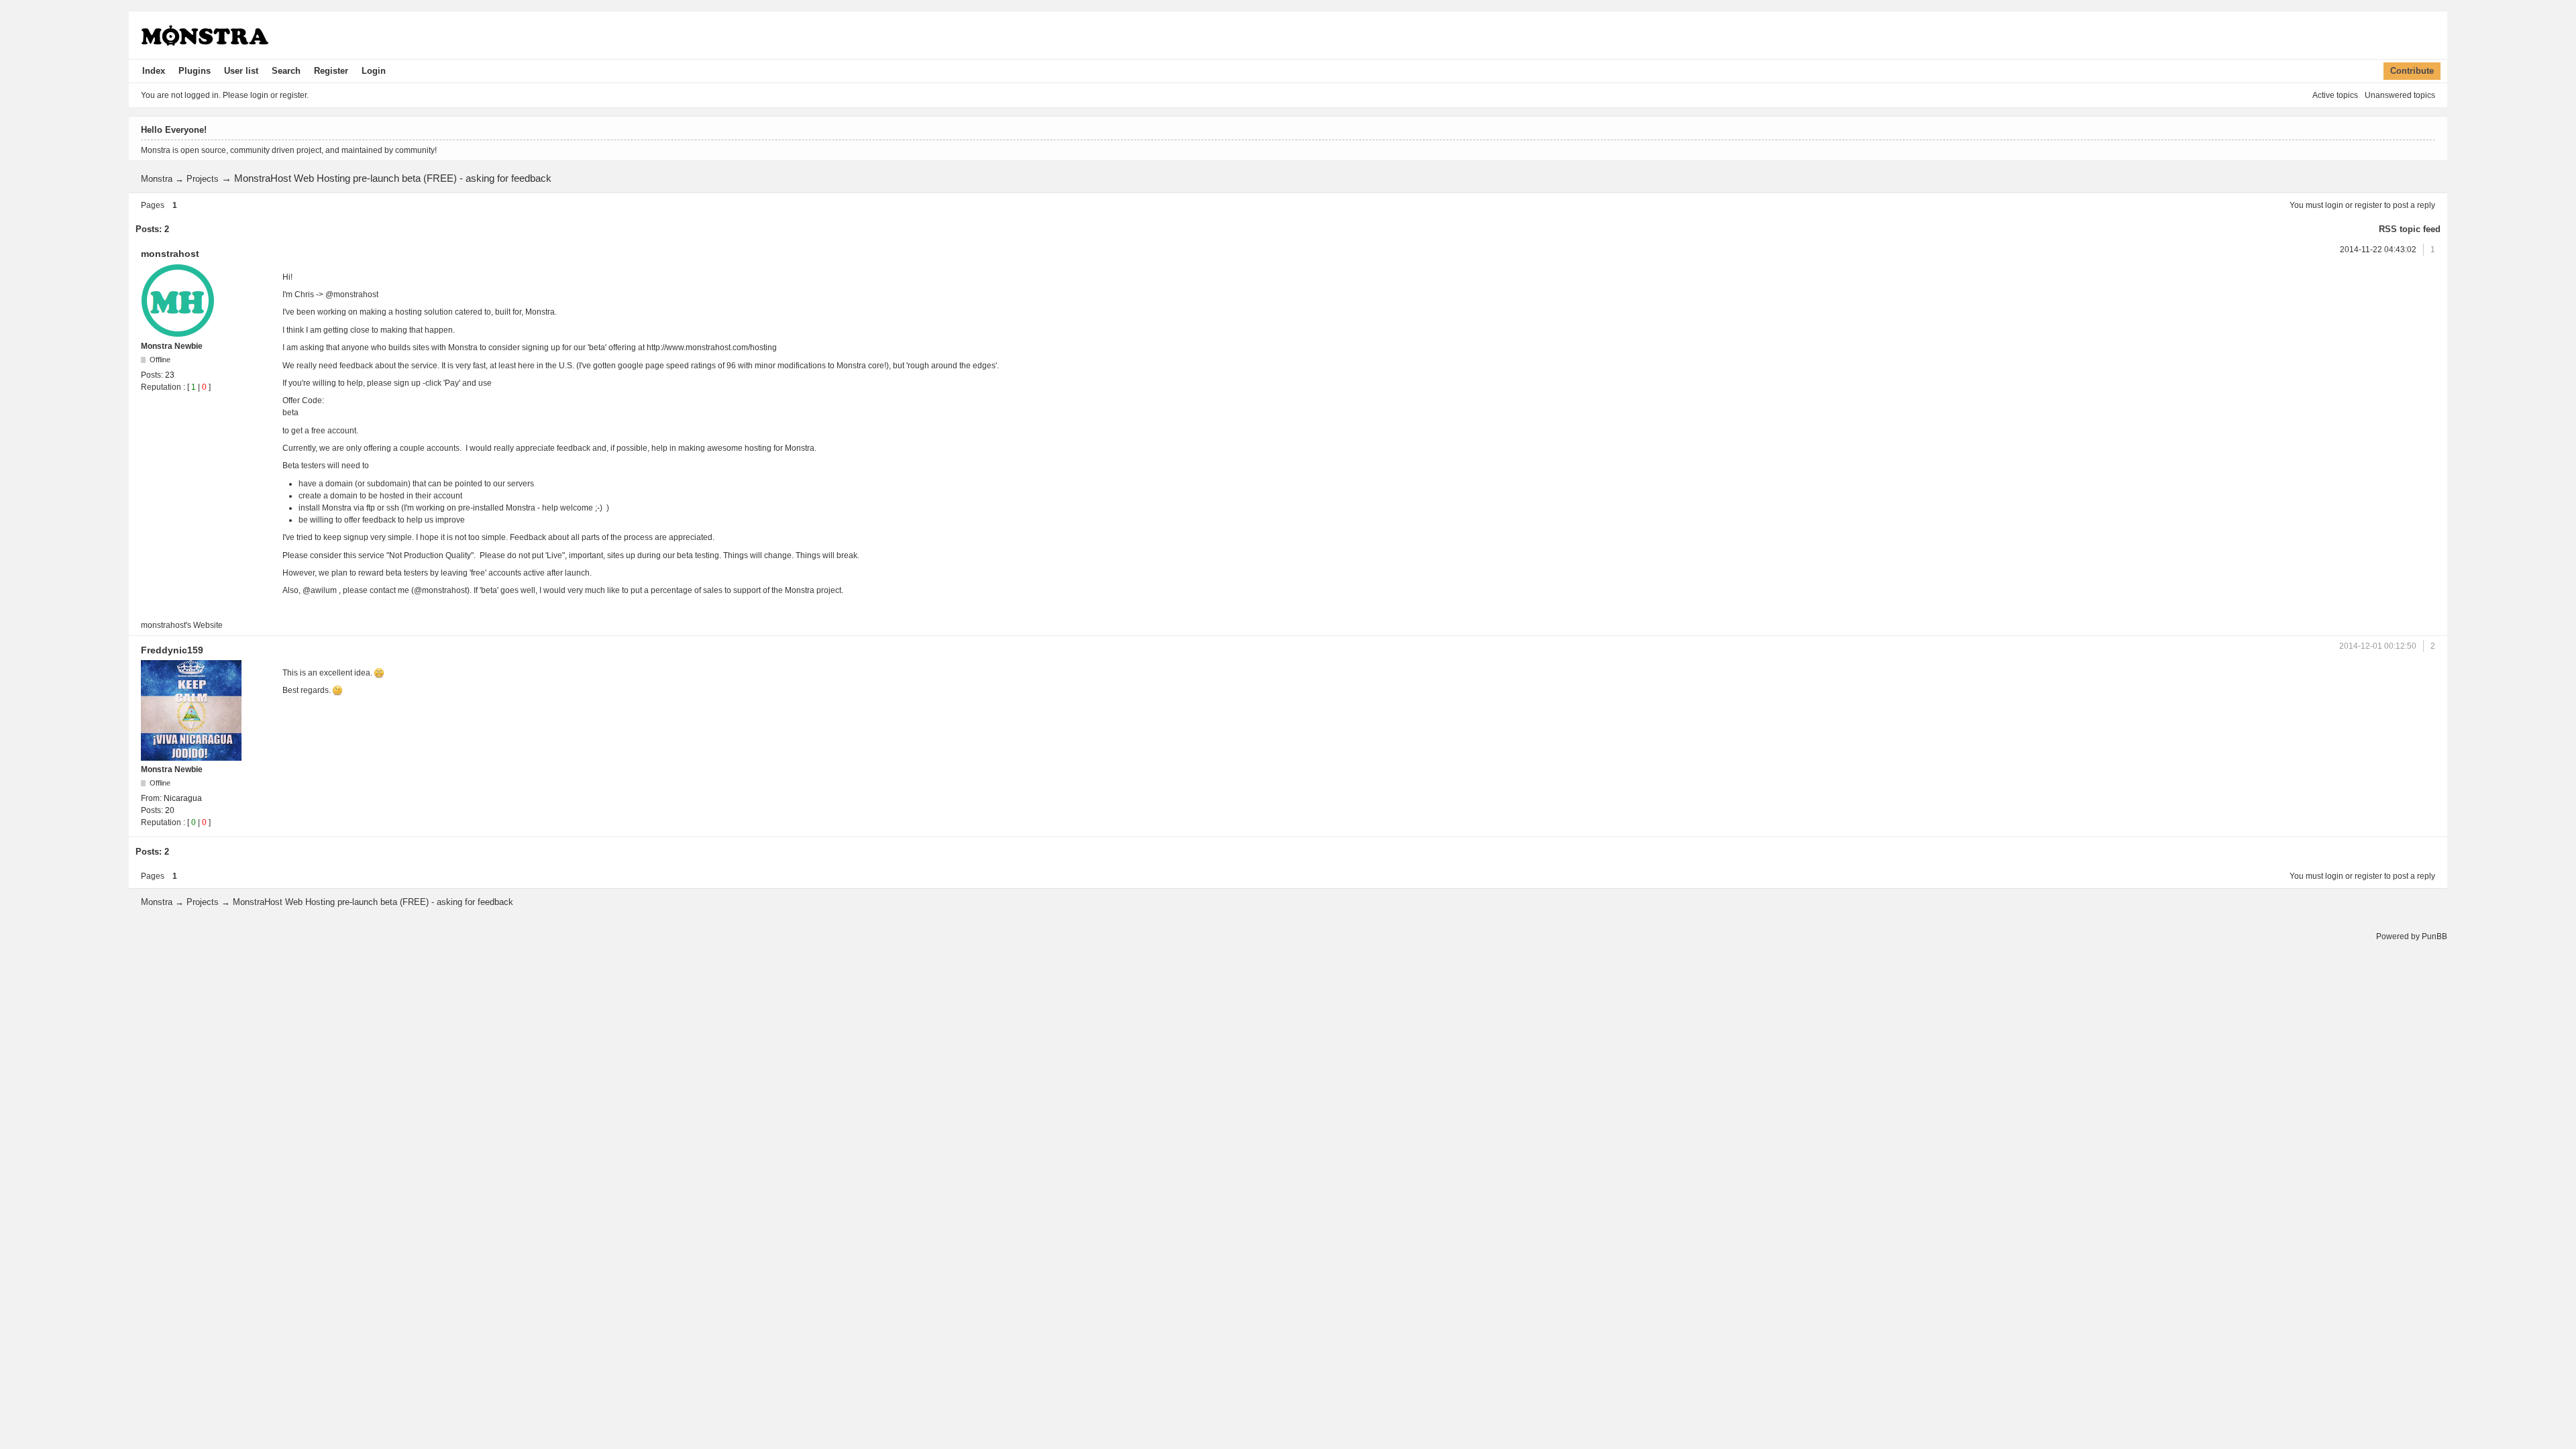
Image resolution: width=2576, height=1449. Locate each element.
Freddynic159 (172, 650)
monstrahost (170, 254)
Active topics (2335, 95)
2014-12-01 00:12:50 (2378, 646)
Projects (203, 179)
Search (286, 71)
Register (331, 71)
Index (154, 71)
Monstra (157, 179)
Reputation (161, 387)
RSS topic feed (2410, 229)
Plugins (195, 71)
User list (241, 71)
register (2368, 205)
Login (374, 71)
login (2334, 205)
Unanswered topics (2400, 95)
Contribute (2412, 71)
